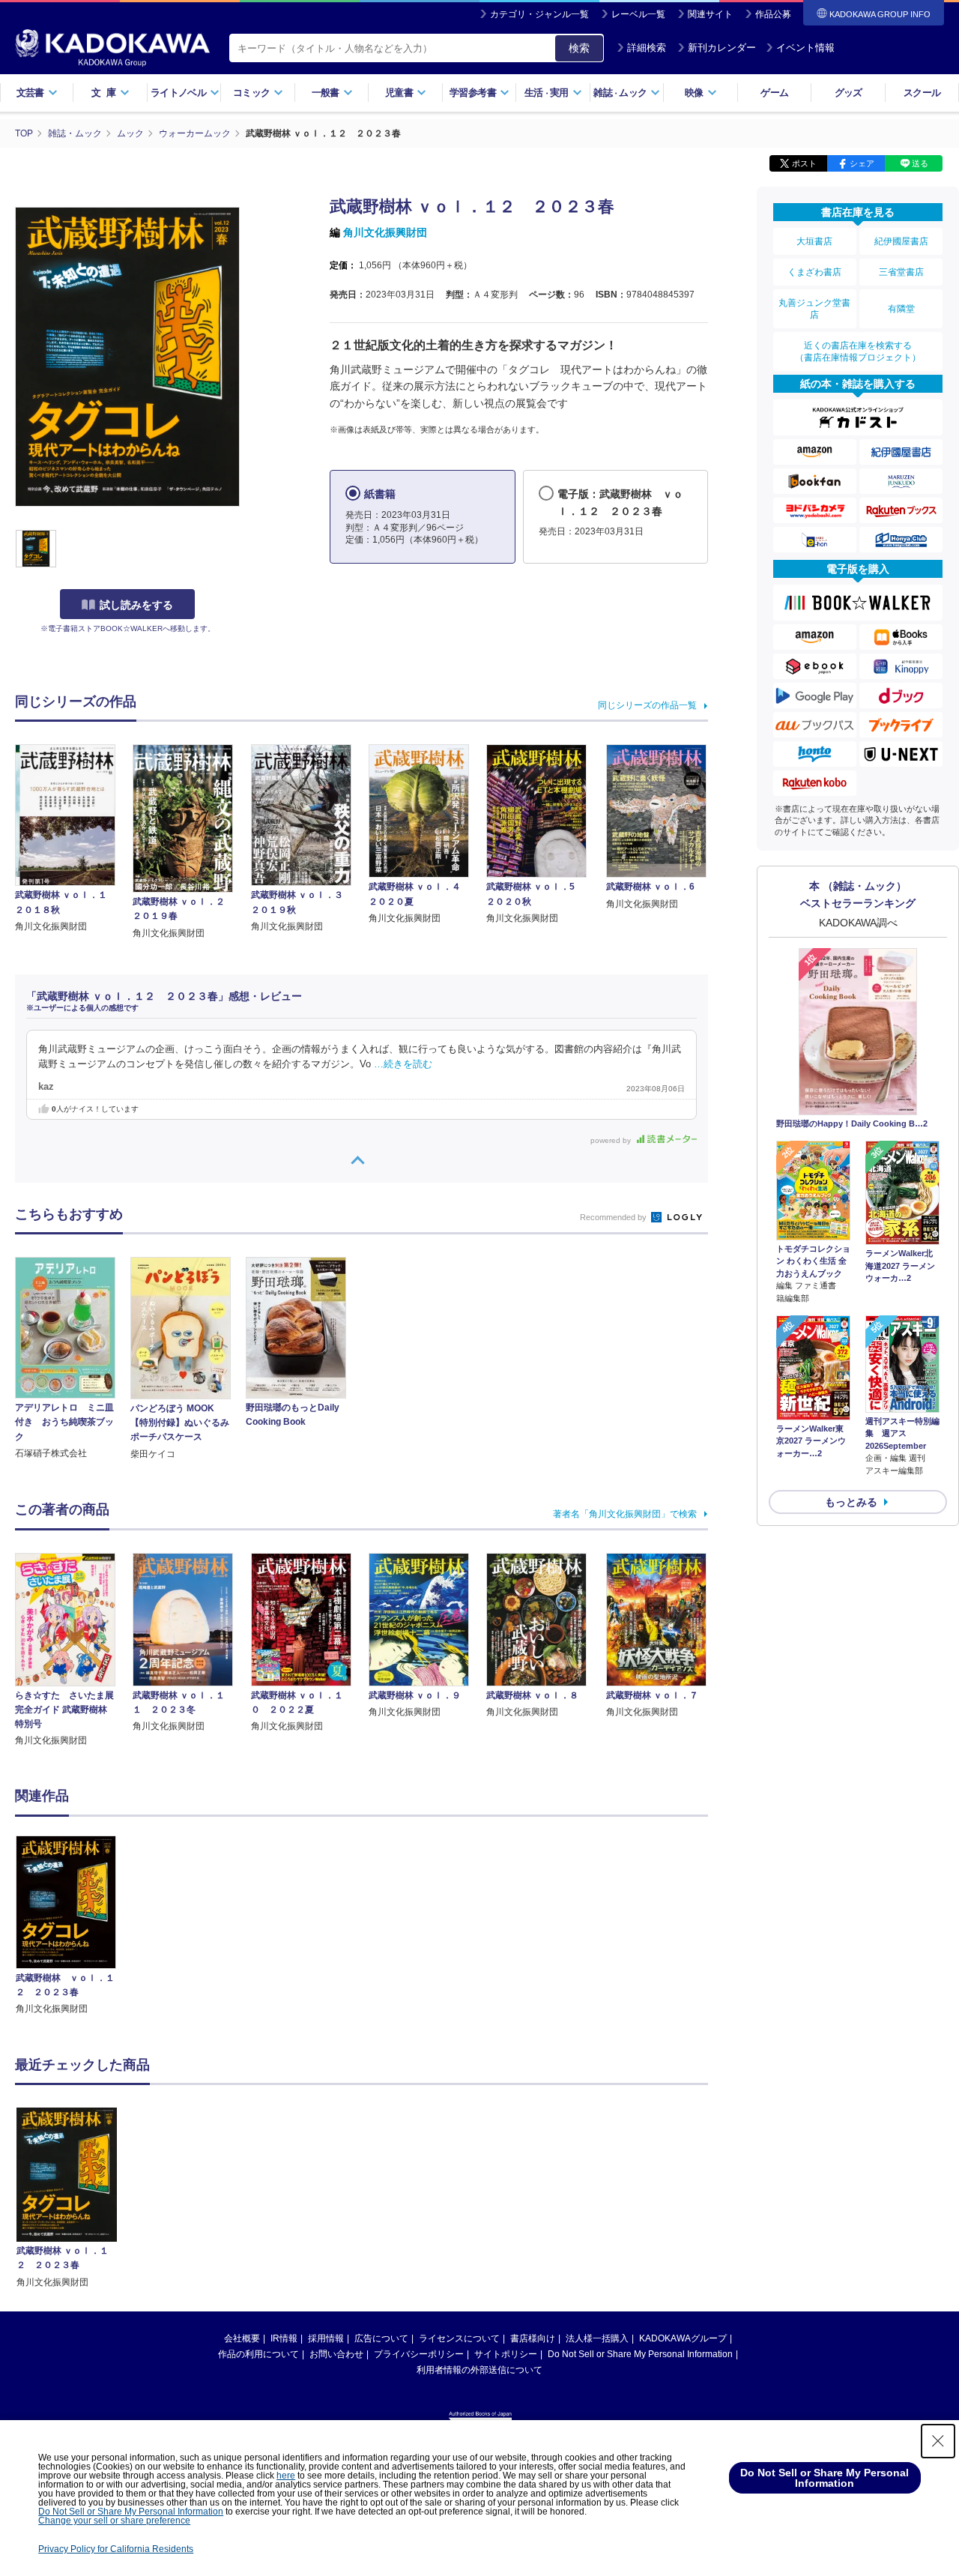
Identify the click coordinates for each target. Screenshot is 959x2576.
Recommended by (614, 1217)
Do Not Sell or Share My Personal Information (640, 2354)
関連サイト (710, 14)
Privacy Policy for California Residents (116, 2549)
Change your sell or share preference (114, 2521)
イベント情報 (805, 48)
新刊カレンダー (722, 48)
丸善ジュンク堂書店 (814, 309)
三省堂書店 (901, 272)
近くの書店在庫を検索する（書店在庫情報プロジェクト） (858, 352)
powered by (612, 1140)
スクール (922, 93)
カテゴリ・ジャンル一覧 (539, 14)
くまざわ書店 (814, 272)
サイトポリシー (506, 2354)
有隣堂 (901, 309)
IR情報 (284, 2338)
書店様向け (533, 2338)
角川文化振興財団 (385, 232)
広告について (381, 2338)
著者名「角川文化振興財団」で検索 (625, 1514)
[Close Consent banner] (938, 2441)
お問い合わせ (336, 2354)
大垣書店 (814, 241)
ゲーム (774, 93)
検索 (579, 48)
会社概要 (242, 2338)
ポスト (804, 163)
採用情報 (326, 2338)
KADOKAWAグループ (683, 2338)
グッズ (848, 93)
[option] (74, 1926)
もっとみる (851, 1502)
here (286, 2476)
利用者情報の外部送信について (479, 2370)
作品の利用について (258, 2354)
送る (920, 163)
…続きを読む (403, 1064)
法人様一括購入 (597, 2338)
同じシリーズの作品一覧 (647, 705)
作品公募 (773, 14)
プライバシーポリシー (419, 2354)
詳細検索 (647, 48)
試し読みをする (136, 605)
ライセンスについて (459, 2338)
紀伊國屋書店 (901, 241)
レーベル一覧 (638, 14)
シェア (862, 163)
